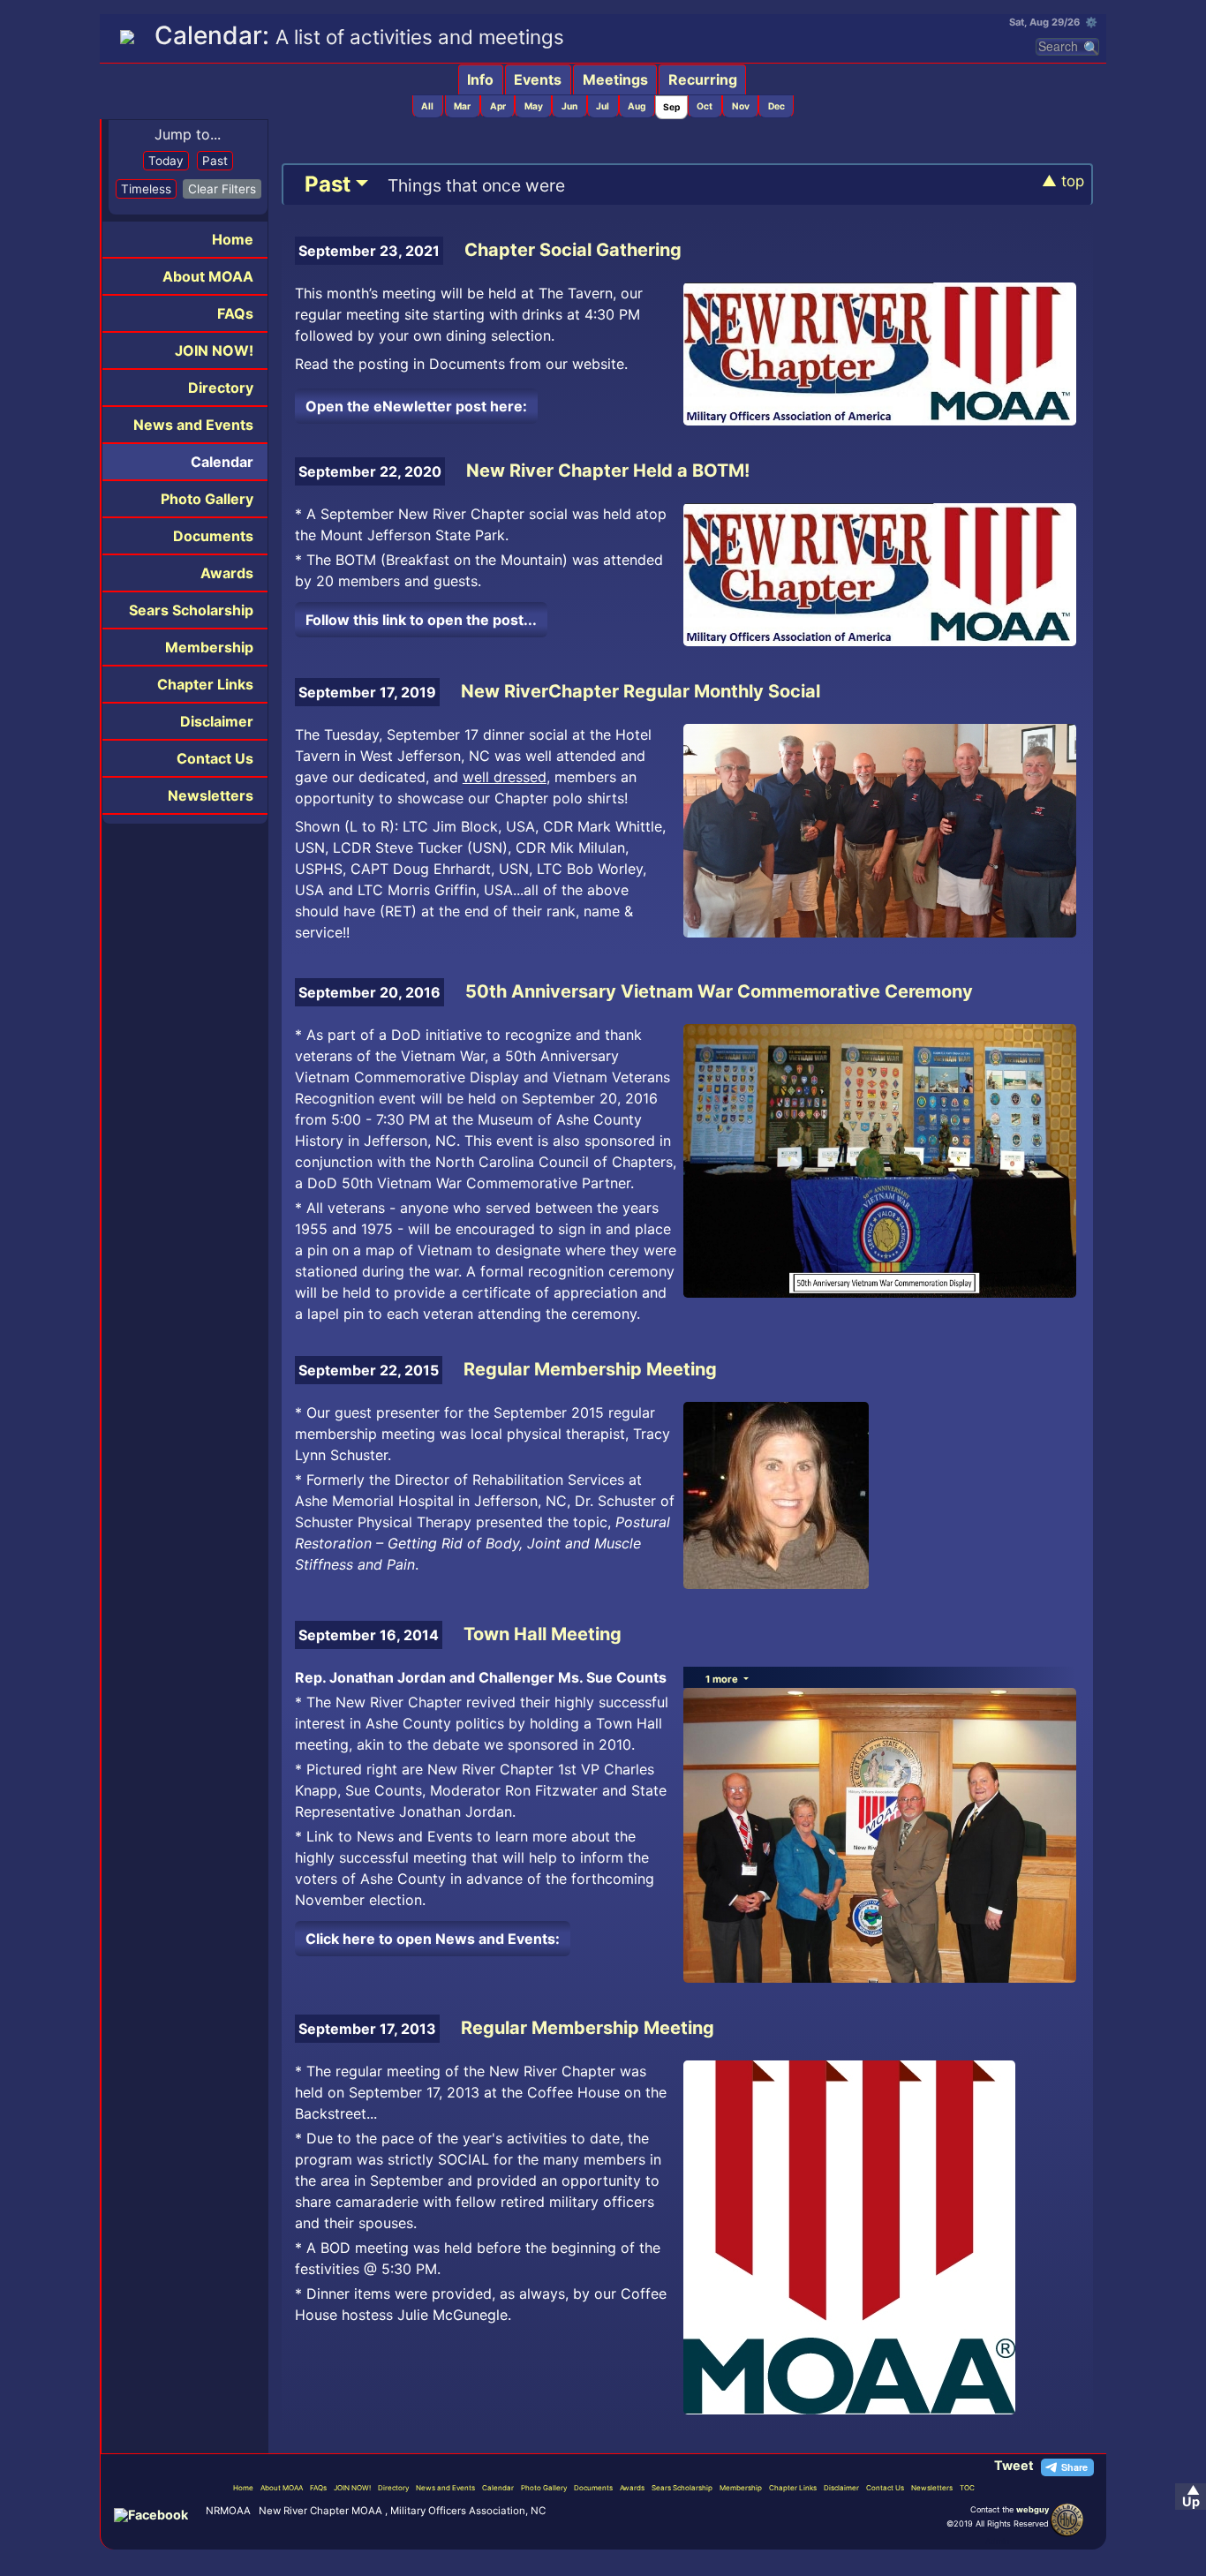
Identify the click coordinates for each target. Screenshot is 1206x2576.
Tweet (1014, 2465)
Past (215, 161)
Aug (637, 106)
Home (233, 239)
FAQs (235, 313)
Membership (209, 647)
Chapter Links (205, 684)
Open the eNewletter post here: (416, 406)
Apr (498, 106)
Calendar (222, 462)
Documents (213, 536)
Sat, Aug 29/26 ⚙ (1053, 22)
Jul (603, 106)
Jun (569, 106)
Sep (671, 107)
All (427, 106)
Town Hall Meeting (543, 1634)
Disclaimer (217, 721)
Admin (997, 2541)
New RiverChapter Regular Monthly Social (641, 691)
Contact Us (215, 758)
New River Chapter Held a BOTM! (608, 471)
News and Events (193, 425)
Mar (462, 106)
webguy (1033, 2509)
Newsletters (211, 795)
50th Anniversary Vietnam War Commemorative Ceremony (719, 991)
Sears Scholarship (191, 610)
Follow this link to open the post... (421, 620)
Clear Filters (222, 189)
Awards (227, 573)
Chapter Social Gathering (573, 250)
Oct (705, 106)
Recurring (703, 79)
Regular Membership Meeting (590, 1369)
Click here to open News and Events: (433, 1939)
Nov (741, 106)
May (534, 106)
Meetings (615, 79)
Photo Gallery (207, 499)
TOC (967, 2488)
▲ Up (1191, 2496)
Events (538, 79)
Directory (221, 388)
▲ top (1063, 181)
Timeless (146, 189)
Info (480, 79)
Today (166, 161)
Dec (776, 106)
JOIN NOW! (214, 350)
